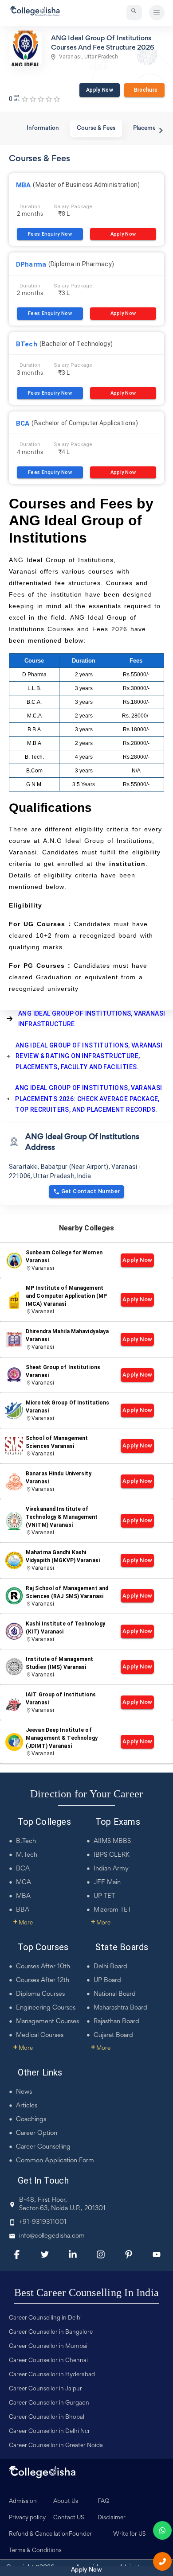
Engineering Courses (46, 2008)
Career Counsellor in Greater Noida (56, 2446)
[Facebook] (17, 2254)
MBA (23, 1896)
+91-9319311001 (43, 2222)
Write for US (130, 2534)
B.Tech (26, 1841)
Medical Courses (40, 2035)
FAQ (104, 2502)
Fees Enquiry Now (50, 234)
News (24, 2092)
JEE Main (107, 1883)
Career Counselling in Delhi (45, 2318)
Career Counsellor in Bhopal (47, 2417)
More (23, 1923)
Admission (23, 2502)
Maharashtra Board (120, 2008)
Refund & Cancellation (39, 2534)
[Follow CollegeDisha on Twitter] (45, 2254)
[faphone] (162, 2561)
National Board (115, 1994)
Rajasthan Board (116, 2022)
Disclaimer (112, 2518)
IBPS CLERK (112, 1855)
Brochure (144, 90)
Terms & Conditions (35, 2551)
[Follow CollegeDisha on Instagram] (101, 2254)
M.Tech (27, 1855)
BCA (23, 1869)
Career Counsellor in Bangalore (51, 2332)
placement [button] (147, 128)
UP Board (107, 1980)
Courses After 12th (43, 1980)
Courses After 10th (43, 1967)
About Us (66, 2502)
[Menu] (157, 13)
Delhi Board (110, 1967)
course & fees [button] (96, 128)
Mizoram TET (112, 1910)
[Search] (134, 13)
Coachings (31, 2120)
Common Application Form (55, 2161)
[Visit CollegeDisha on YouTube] (157, 2254)
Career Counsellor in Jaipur (45, 2389)
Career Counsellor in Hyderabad (52, 2375)
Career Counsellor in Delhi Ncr (49, 2432)
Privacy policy (27, 2518)
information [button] (43, 128)
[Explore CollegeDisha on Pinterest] (129, 2254)
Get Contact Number (91, 1191)
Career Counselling (43, 2147)
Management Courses (47, 2022)
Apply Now (100, 90)
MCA (24, 1883)
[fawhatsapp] (162, 2530)
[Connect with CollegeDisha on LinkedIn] (73, 2254)
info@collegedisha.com (52, 2236)
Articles (27, 2106)
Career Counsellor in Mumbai (48, 2347)
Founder (80, 2534)
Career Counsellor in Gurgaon (49, 2403)
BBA (23, 1910)
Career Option (37, 2133)
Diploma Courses (40, 1994)
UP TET (104, 1896)
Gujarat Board (113, 2035)
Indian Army (111, 1869)
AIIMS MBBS (112, 1841)
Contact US (69, 2518)
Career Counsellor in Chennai (48, 2361)
